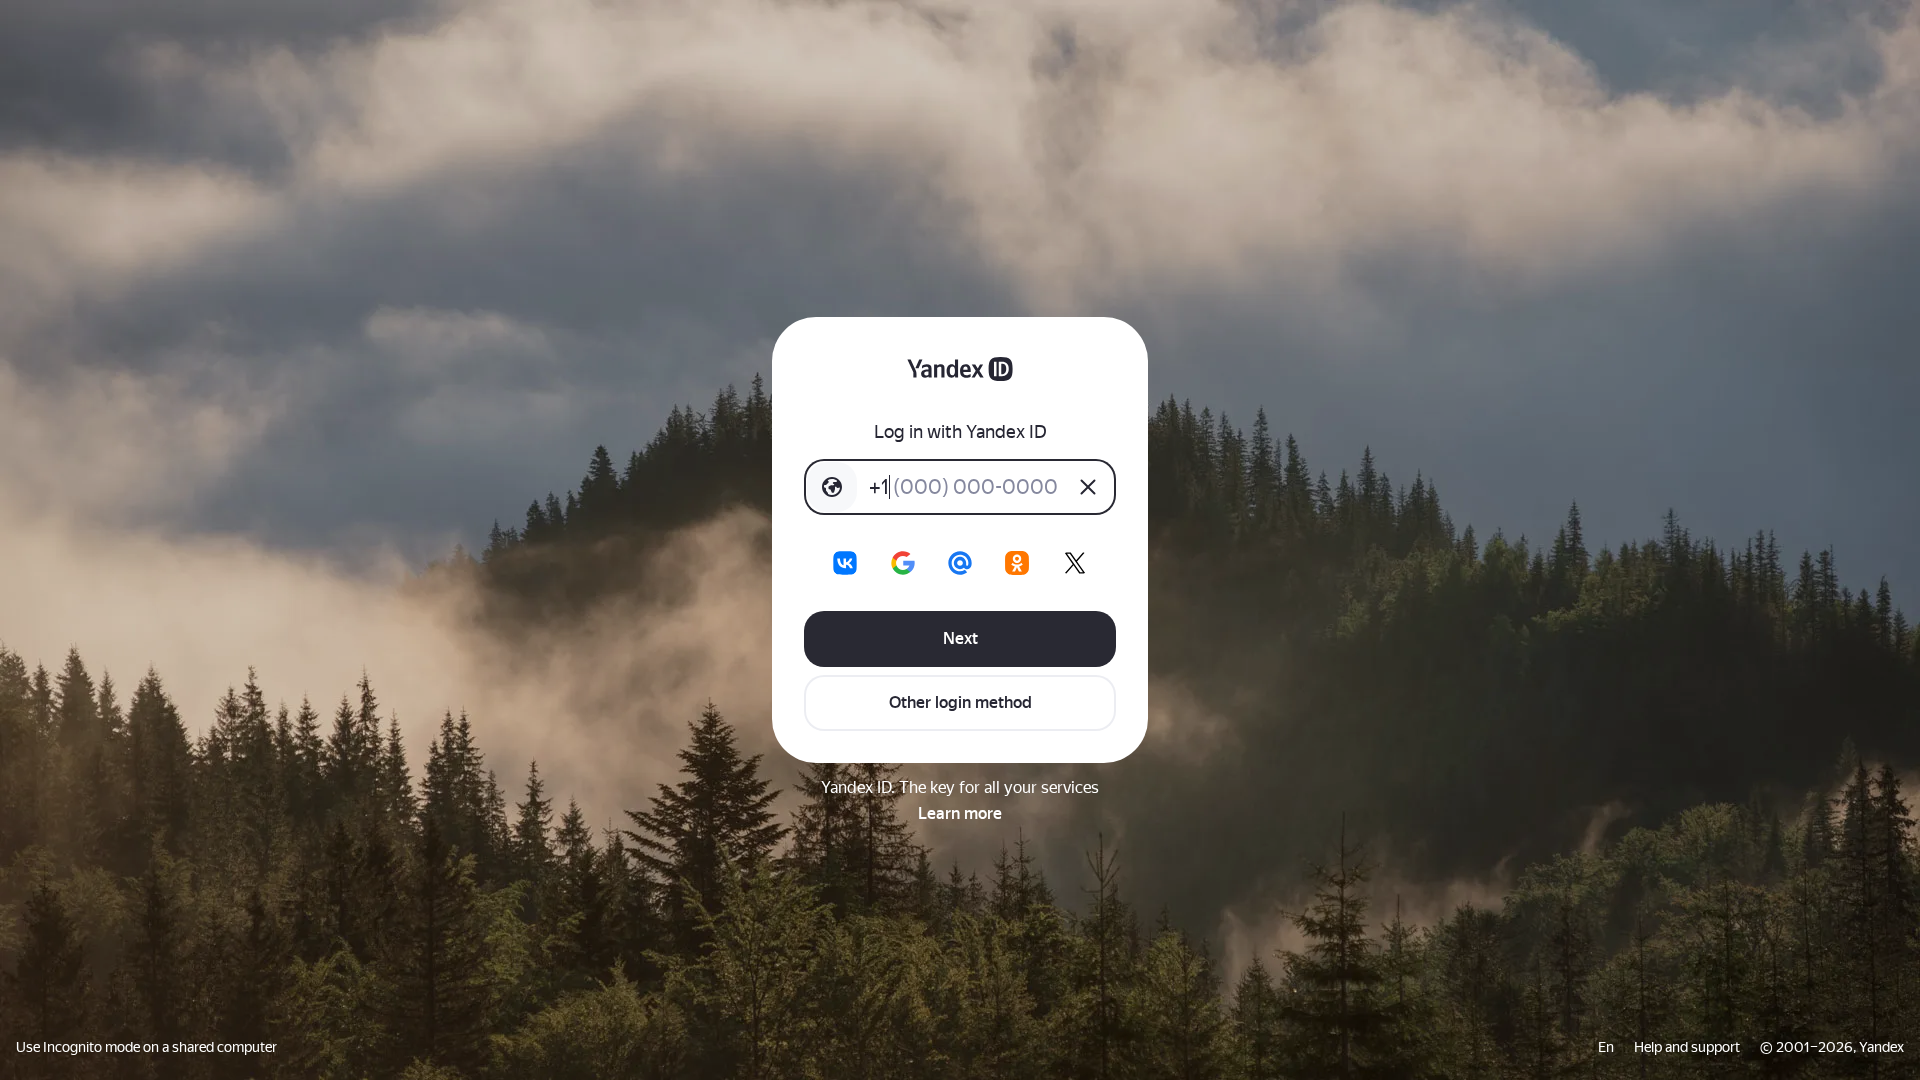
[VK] (845, 563)
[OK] (1017, 563)
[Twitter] (1075, 563)
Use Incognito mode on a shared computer (146, 1047)
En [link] (1606, 1047)
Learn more (960, 813)
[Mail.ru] (960, 563)
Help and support (1687, 1047)
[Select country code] (832, 487)
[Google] (903, 563)
